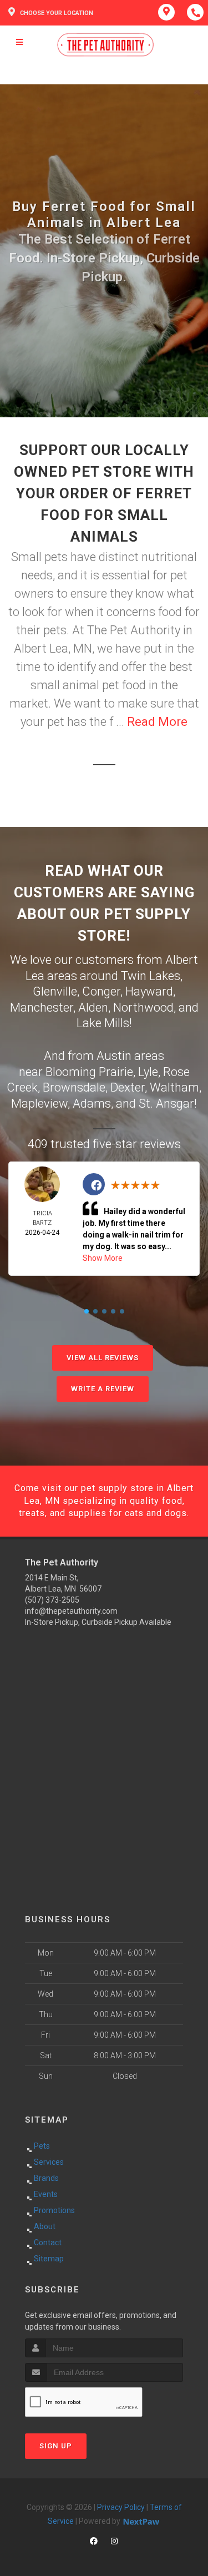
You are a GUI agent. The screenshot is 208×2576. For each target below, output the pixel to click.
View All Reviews (103, 1358)
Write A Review (103, 1389)
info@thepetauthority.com (71, 1611)
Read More (157, 722)
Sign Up (56, 2446)
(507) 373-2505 (52, 1600)
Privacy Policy (121, 2507)
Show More (103, 1258)
